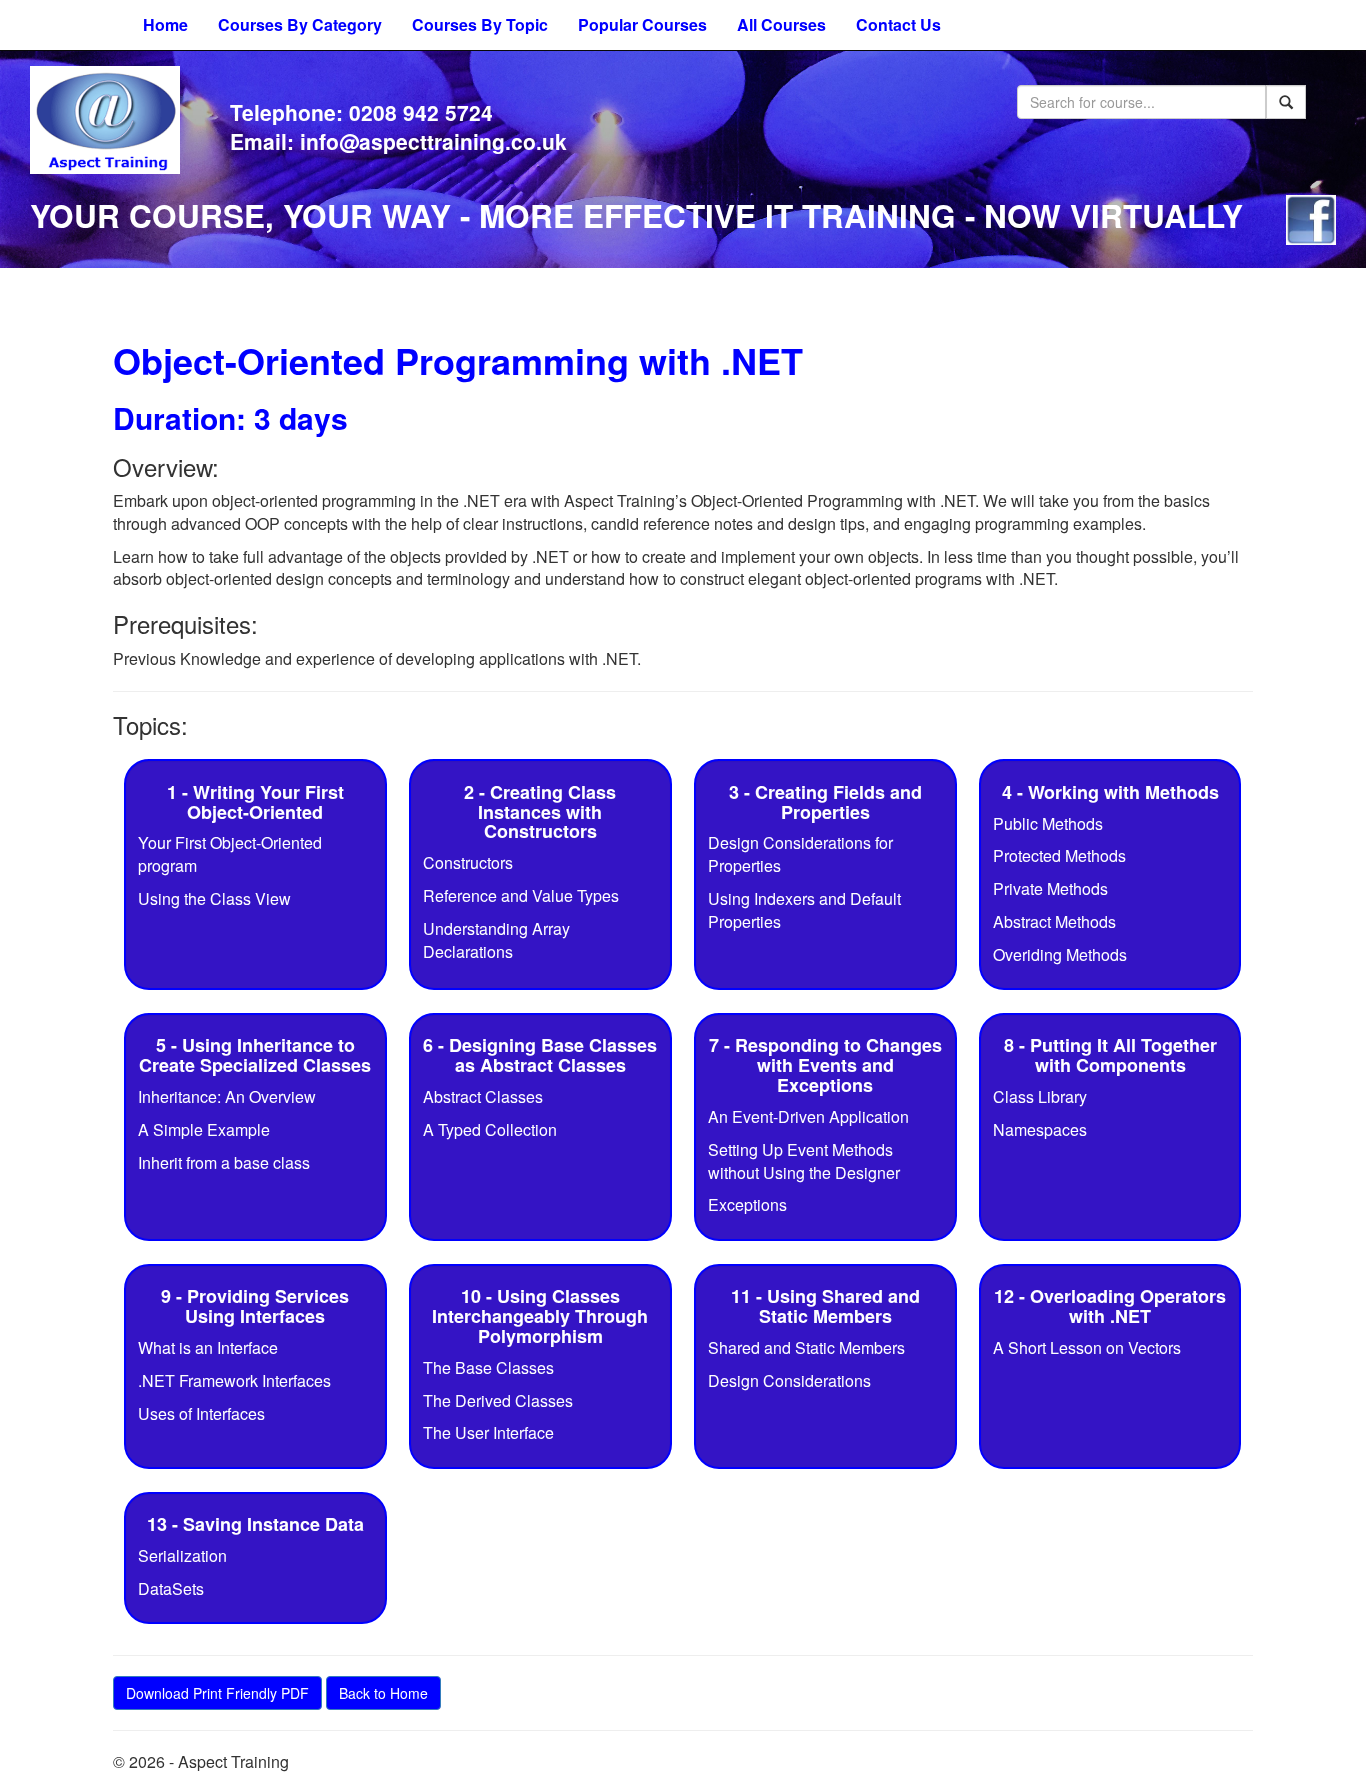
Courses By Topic (480, 24)
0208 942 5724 (421, 112)
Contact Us (898, 24)
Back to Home (383, 1693)
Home (165, 24)
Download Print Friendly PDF (217, 1693)
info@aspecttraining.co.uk (433, 141)
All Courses (781, 24)
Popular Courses (642, 24)
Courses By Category (300, 24)
